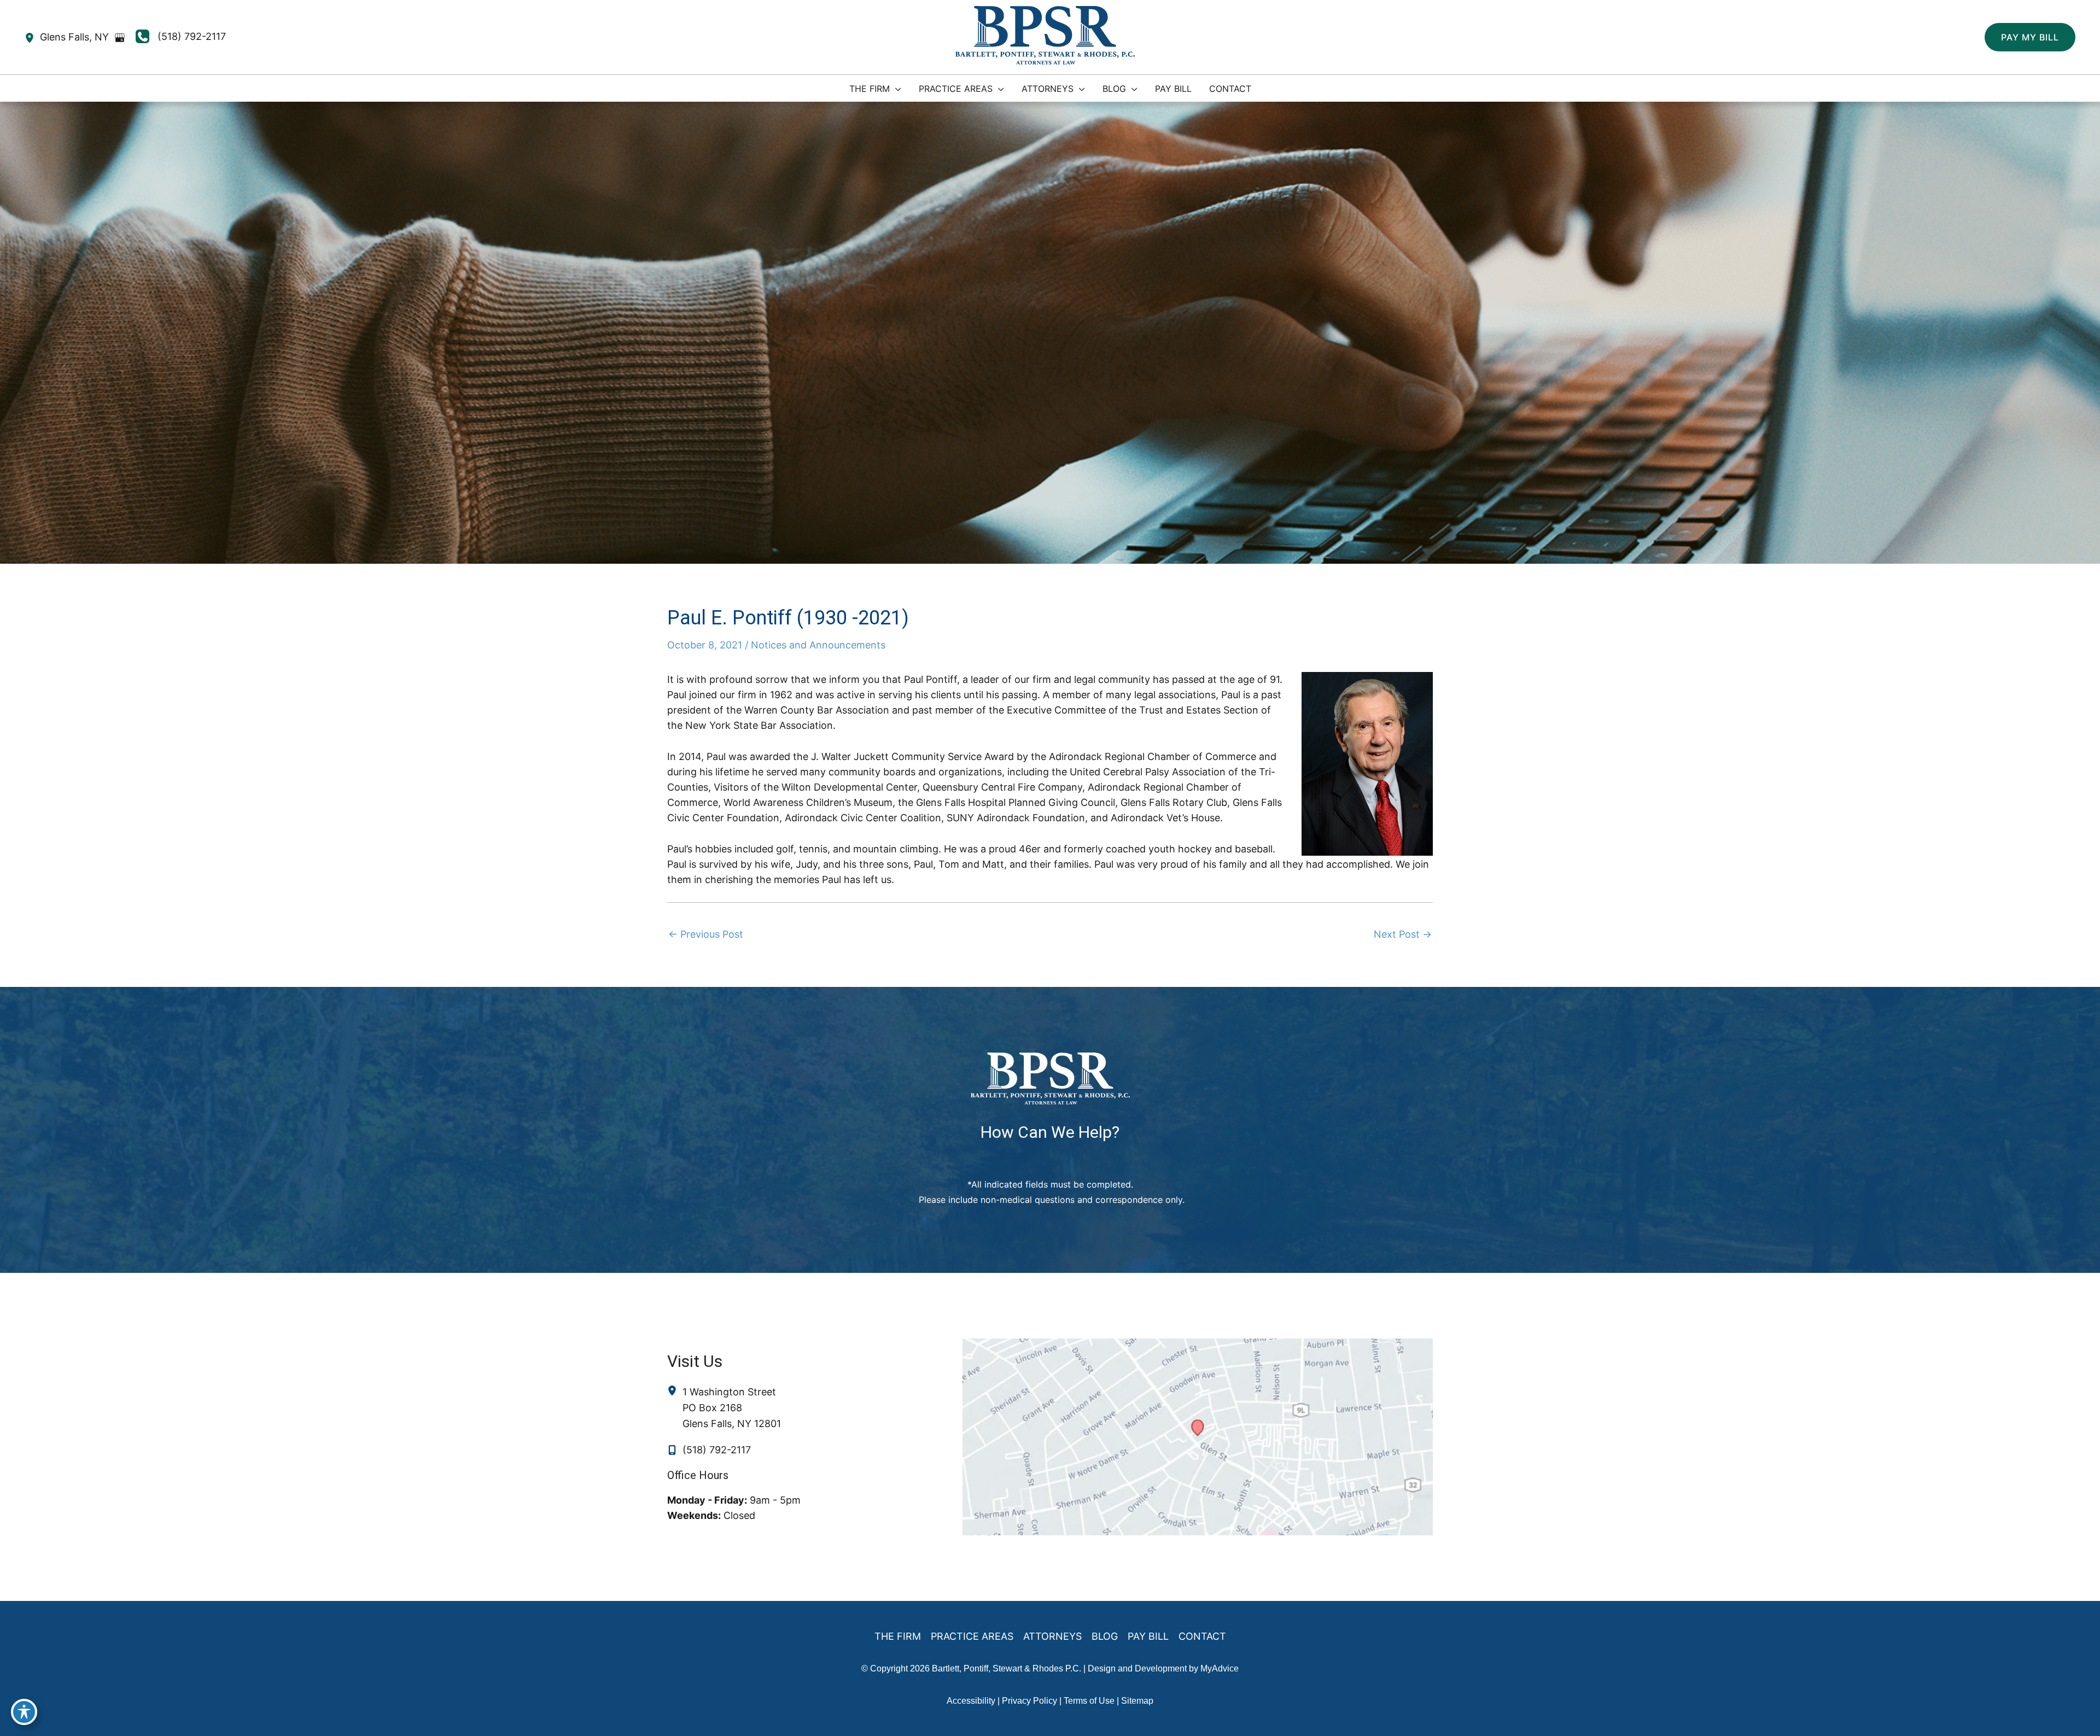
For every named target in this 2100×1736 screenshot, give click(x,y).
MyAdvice (1220, 1668)
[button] (2030, 37)
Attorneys (1052, 1636)
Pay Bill (1148, 1636)
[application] (896, 89)
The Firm (898, 1636)
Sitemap (1137, 1701)
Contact (1202, 1636)
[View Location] (32, 37)
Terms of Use (1089, 1701)
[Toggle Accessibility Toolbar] (24, 1712)
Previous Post (706, 934)
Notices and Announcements (818, 645)
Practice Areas (972, 1636)
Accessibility (971, 1701)
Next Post (1403, 934)
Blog (1105, 1636)
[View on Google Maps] (120, 38)
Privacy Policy (1029, 1701)
